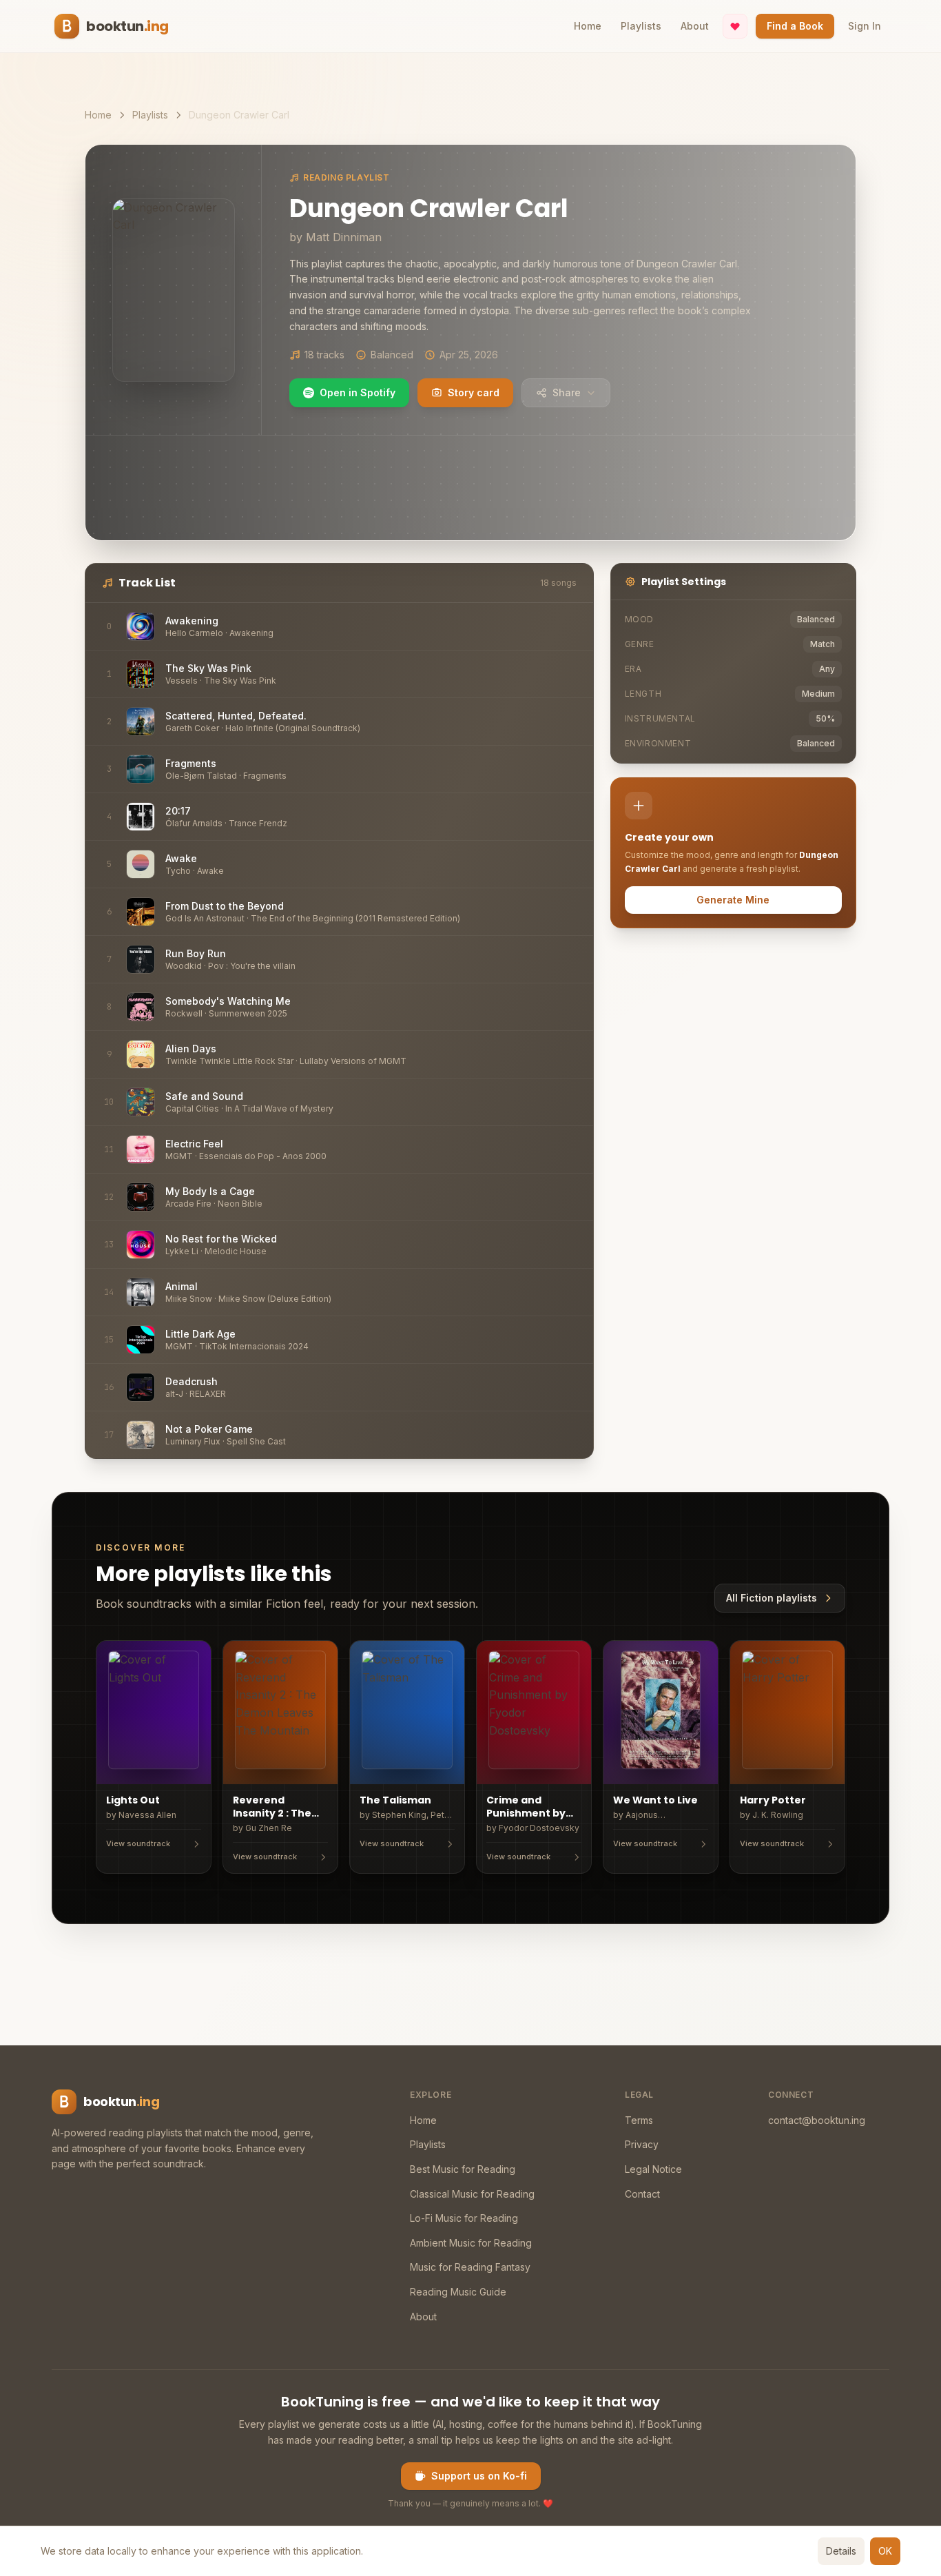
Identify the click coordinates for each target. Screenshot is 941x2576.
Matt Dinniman (344, 237)
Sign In (865, 26)
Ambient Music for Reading (471, 2243)
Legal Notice (653, 2169)
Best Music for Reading (463, 2169)
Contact (642, 2194)
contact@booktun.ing (817, 2120)
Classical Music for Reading (472, 2194)
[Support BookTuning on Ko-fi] (735, 26)
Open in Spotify (358, 392)
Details (841, 2551)
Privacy (642, 2144)
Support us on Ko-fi (479, 2476)
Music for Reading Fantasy (470, 2267)
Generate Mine (733, 900)
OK (885, 2551)
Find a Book (795, 26)
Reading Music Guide (458, 2292)
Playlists (641, 26)
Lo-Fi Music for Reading (464, 2218)
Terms (639, 2120)
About (695, 26)
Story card (474, 392)
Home (588, 26)
